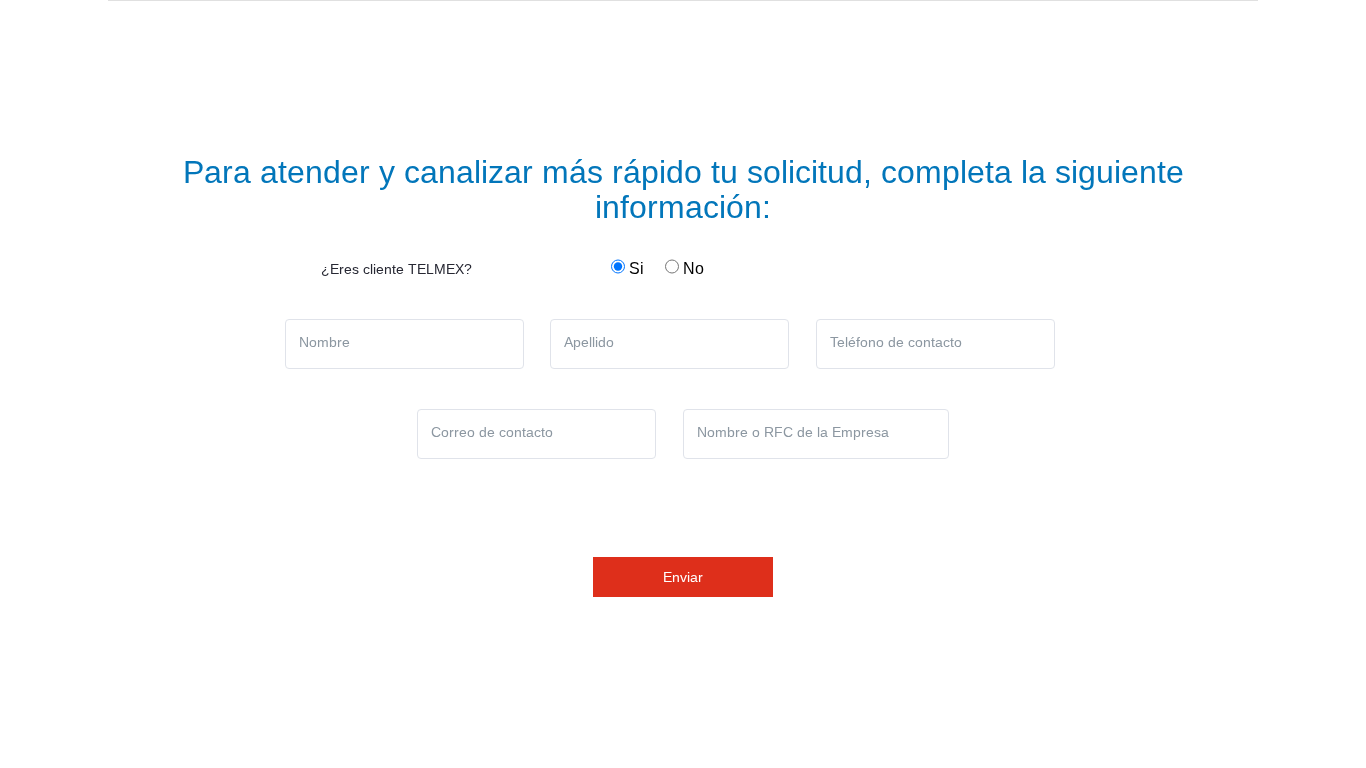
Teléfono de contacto (896, 342)
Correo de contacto (492, 432)
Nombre (324, 342)
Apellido (589, 342)
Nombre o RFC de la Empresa (793, 432)
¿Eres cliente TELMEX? (396, 269)
